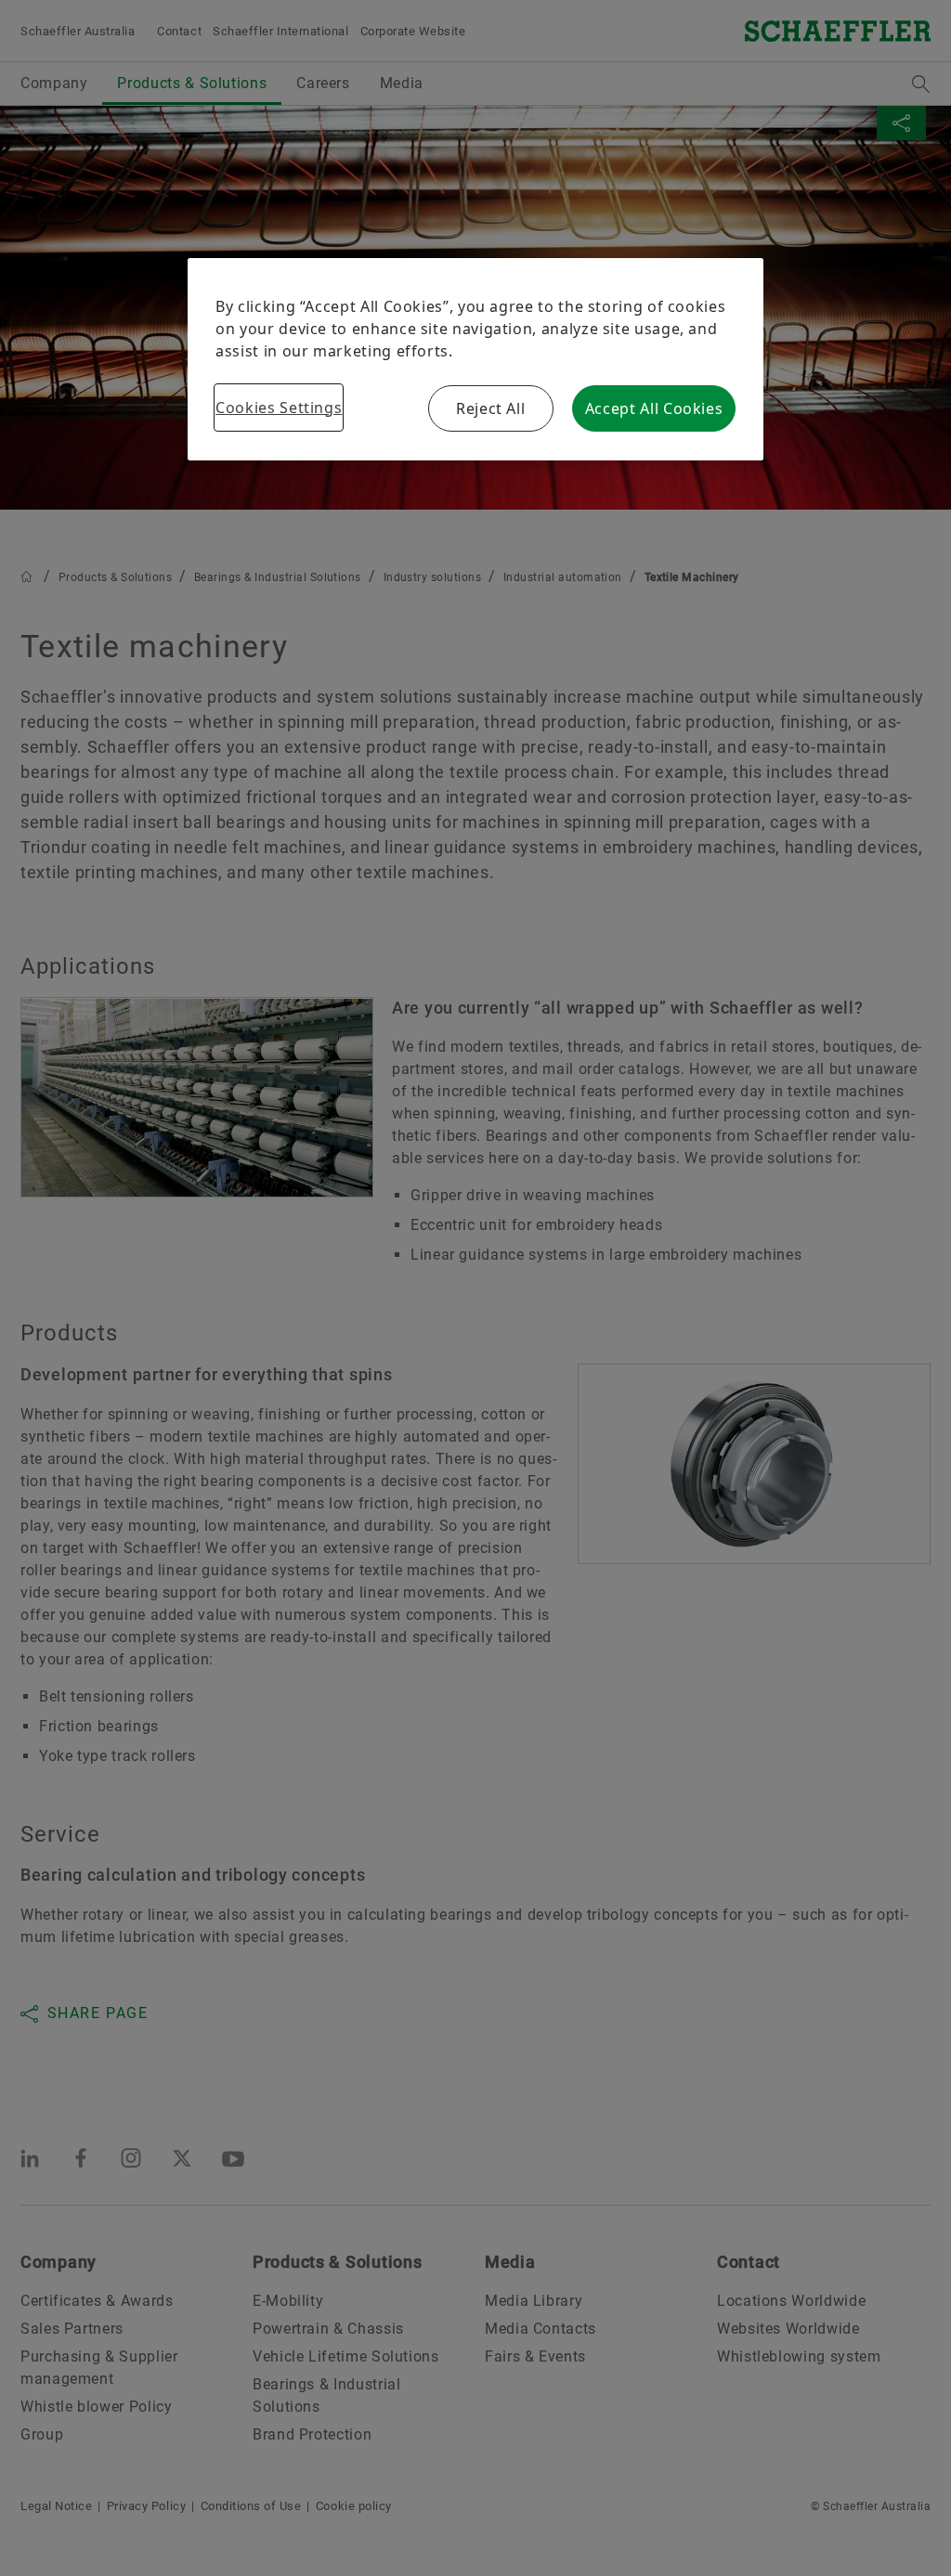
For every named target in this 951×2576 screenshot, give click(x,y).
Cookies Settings (279, 408)
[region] (475, 359)
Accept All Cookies (654, 408)
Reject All (490, 408)
